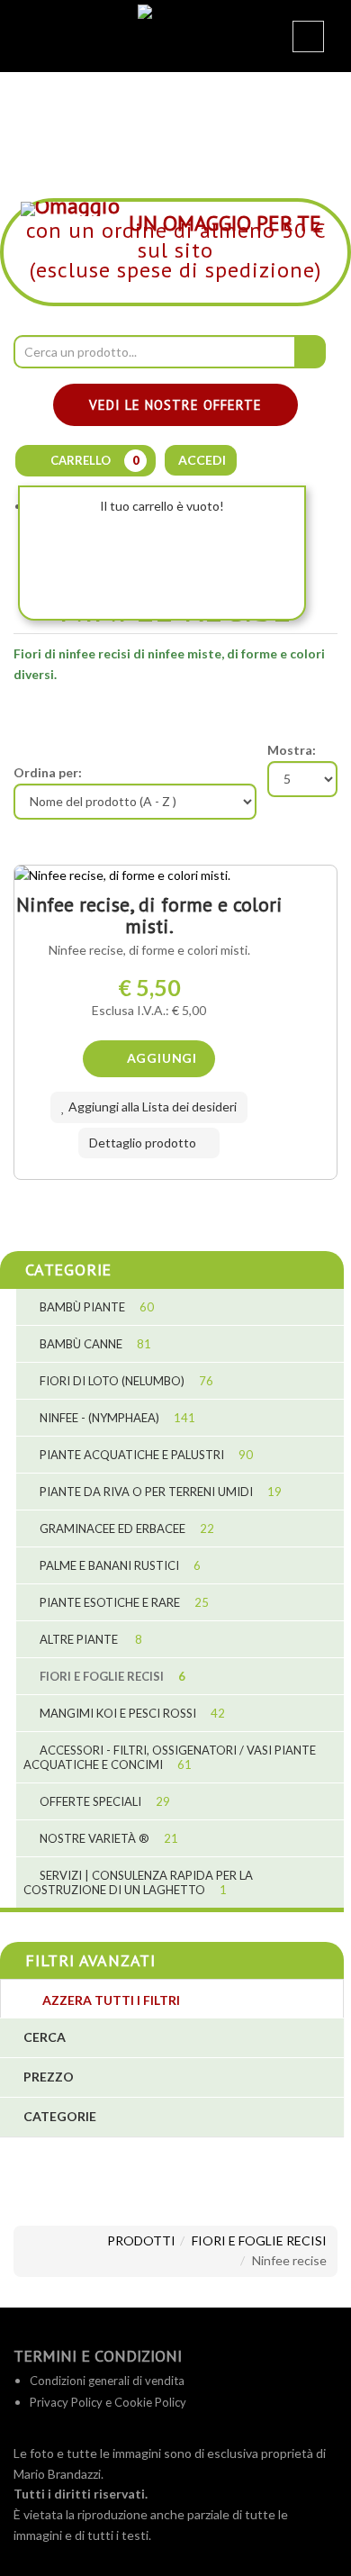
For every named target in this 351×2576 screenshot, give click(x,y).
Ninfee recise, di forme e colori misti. (149, 915)
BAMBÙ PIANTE (95, 1307)
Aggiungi (160, 1058)
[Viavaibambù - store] (175, 24)
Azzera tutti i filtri (110, 2000)
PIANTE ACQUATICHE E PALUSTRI (145, 1455)
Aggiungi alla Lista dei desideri (151, 1107)
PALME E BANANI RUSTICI (119, 1565)
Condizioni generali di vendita (107, 2381)
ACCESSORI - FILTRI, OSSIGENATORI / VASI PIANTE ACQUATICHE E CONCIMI (170, 1757)
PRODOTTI (141, 2240)
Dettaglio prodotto (144, 1143)
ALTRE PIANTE (90, 1639)
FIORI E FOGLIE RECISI (111, 1676)
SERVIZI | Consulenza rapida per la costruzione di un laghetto (138, 1882)
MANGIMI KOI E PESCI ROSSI (131, 1713)
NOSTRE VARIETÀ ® (108, 1838)
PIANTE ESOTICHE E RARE (123, 1602)
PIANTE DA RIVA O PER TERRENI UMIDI (159, 1492)
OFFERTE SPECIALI (103, 1801)
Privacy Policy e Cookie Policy (108, 2402)
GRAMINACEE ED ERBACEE (126, 1528)
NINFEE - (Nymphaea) (116, 1418)
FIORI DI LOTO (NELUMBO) (125, 1381)
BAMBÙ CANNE (94, 1344)
